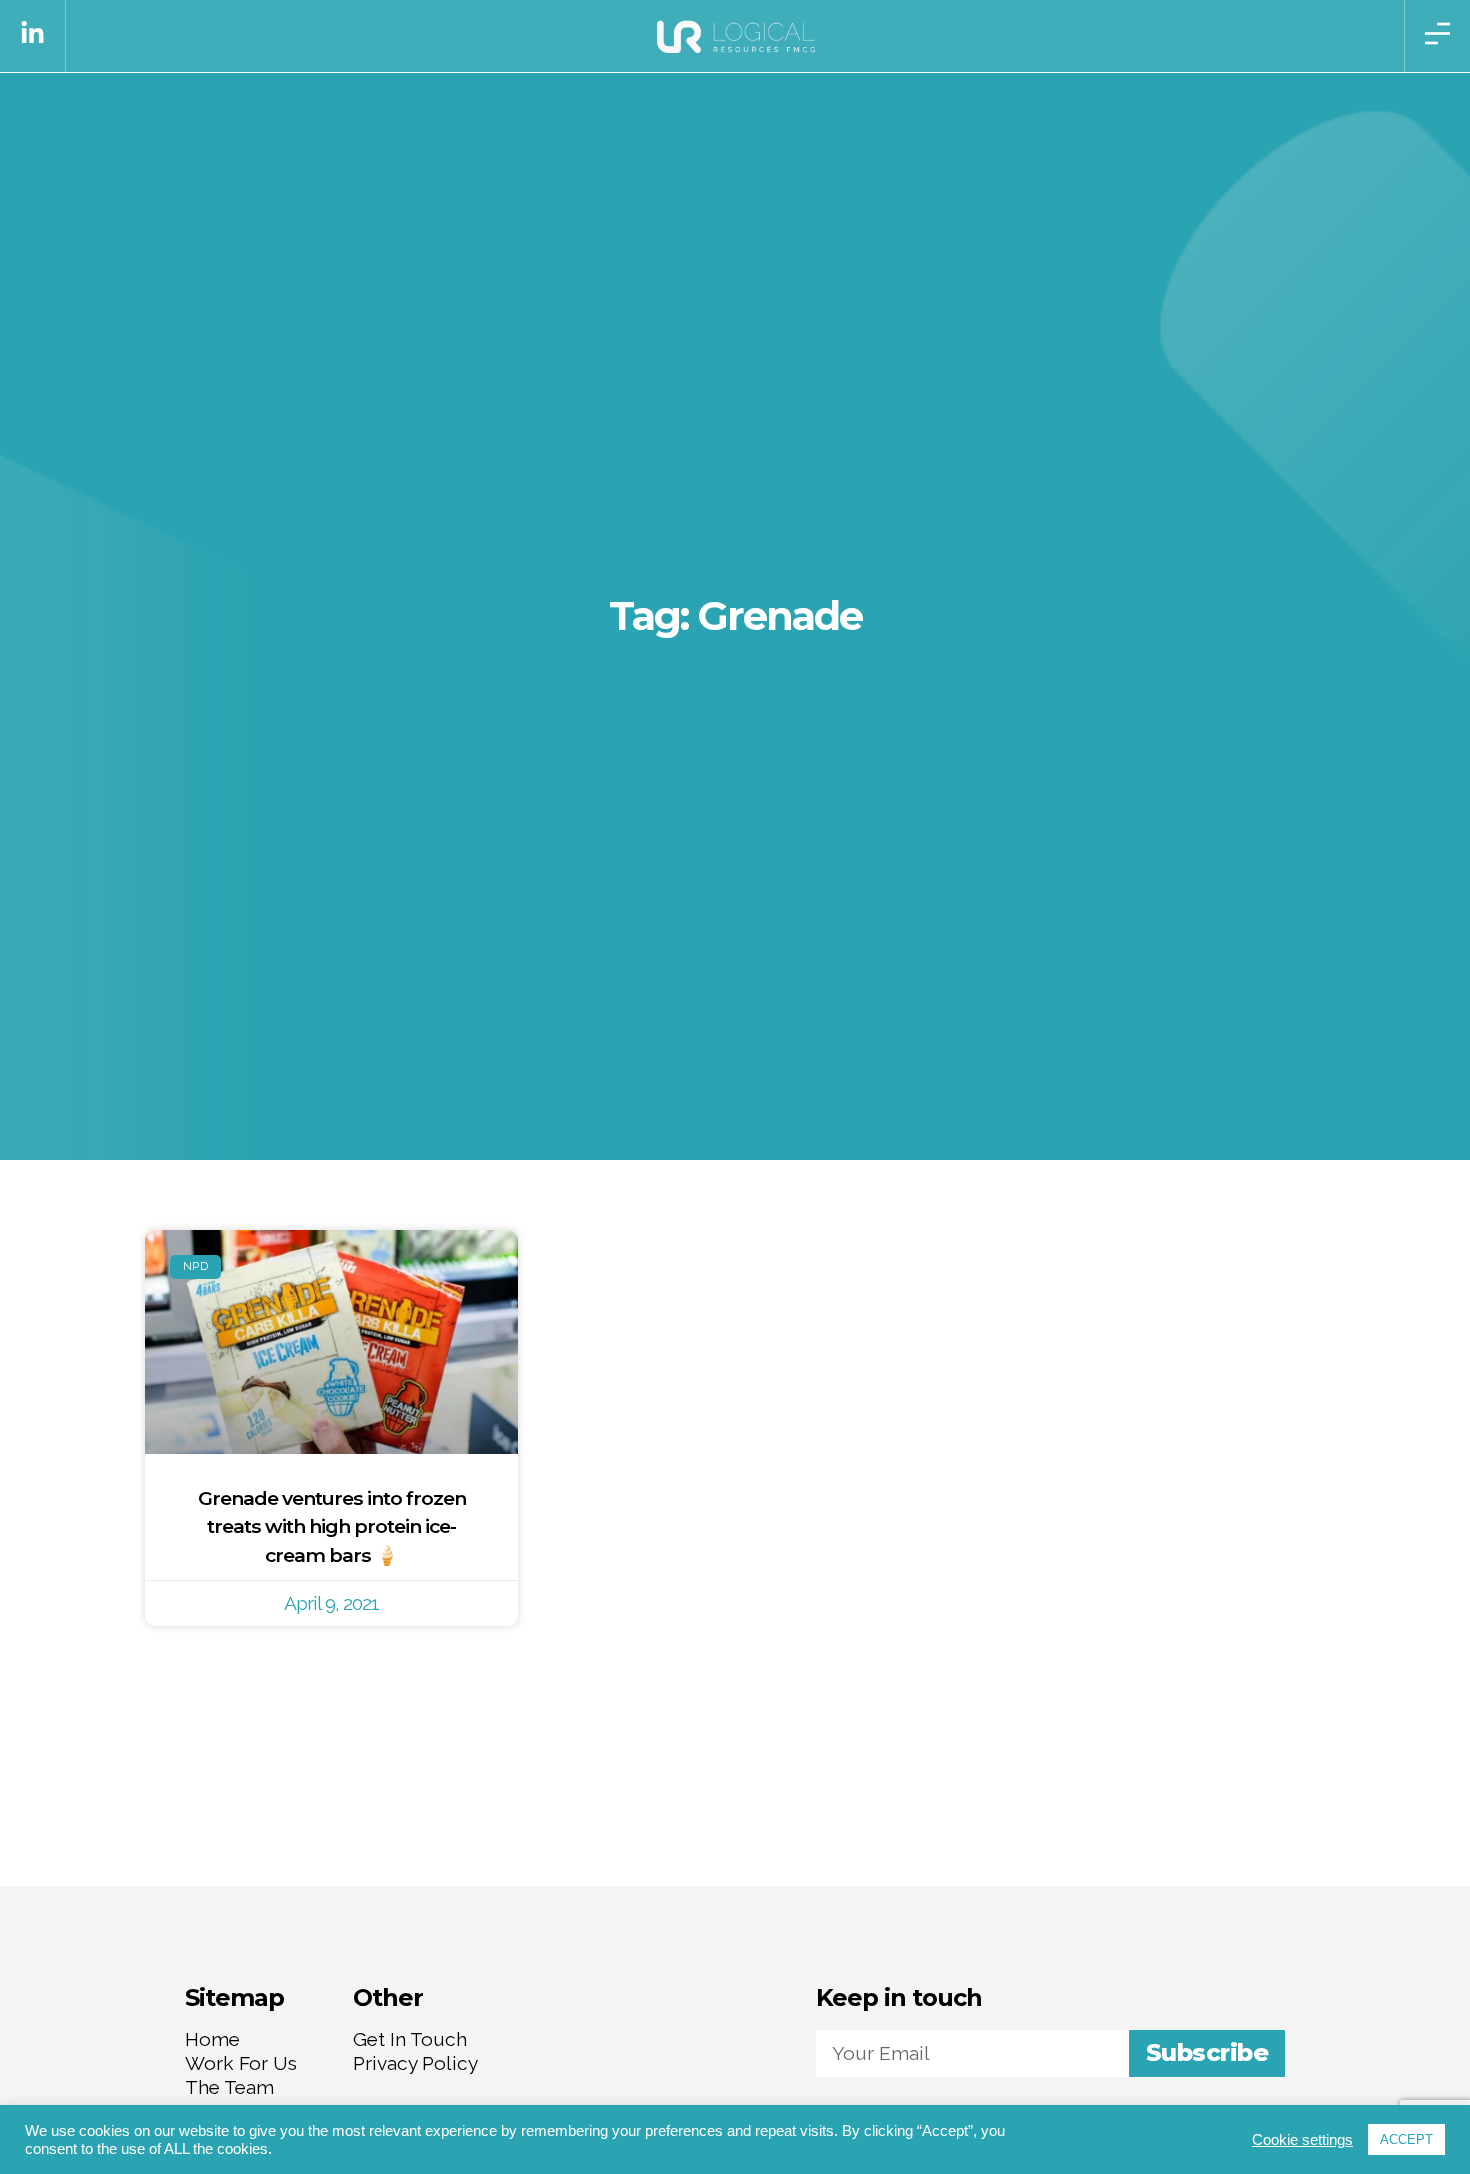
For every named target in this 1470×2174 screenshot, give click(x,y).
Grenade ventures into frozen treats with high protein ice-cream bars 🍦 (332, 1527)
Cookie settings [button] (1302, 2140)
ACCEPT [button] (1406, 2139)
